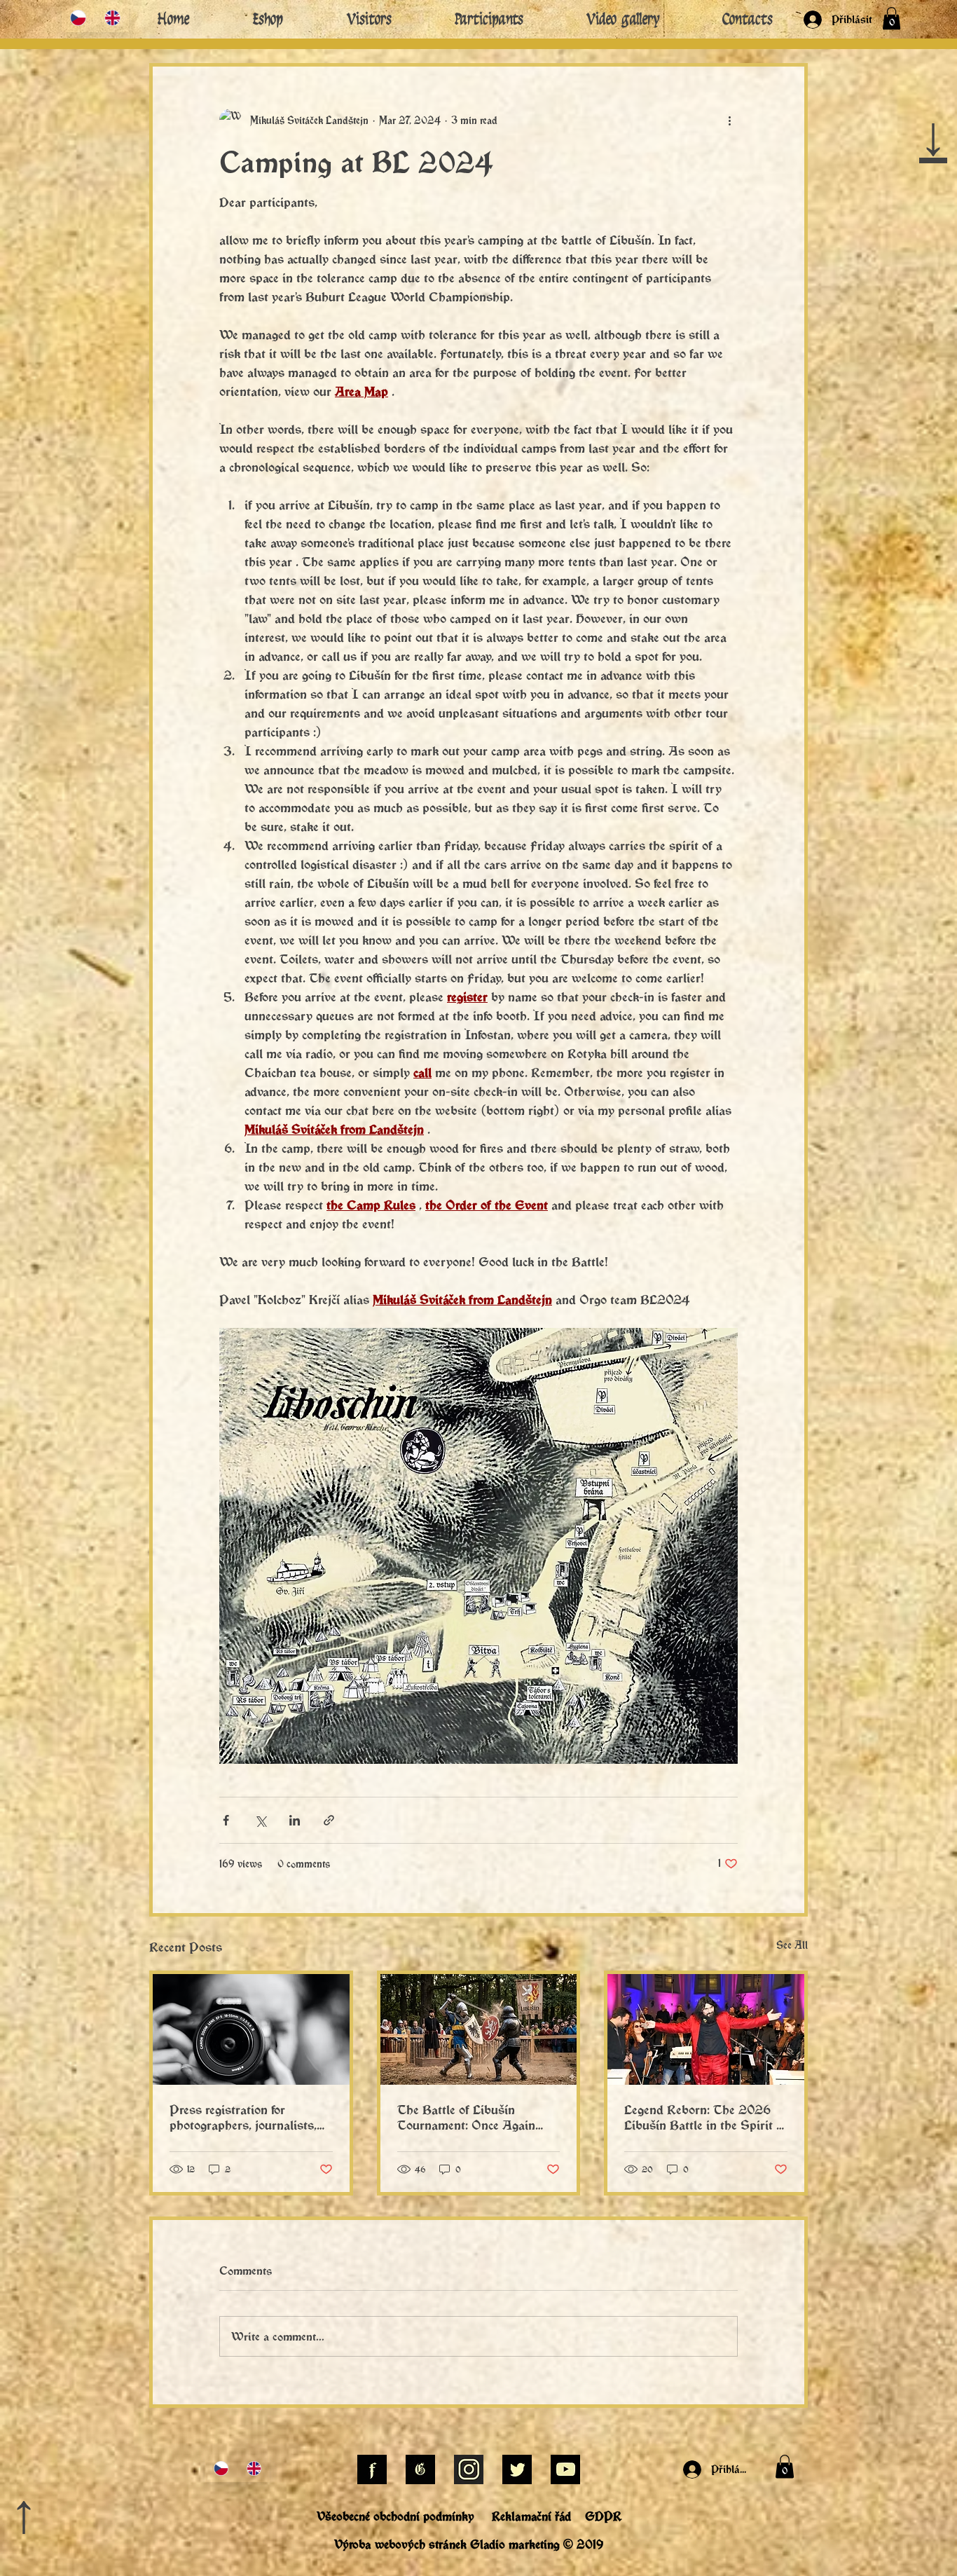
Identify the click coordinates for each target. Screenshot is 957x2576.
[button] (771, 1095)
